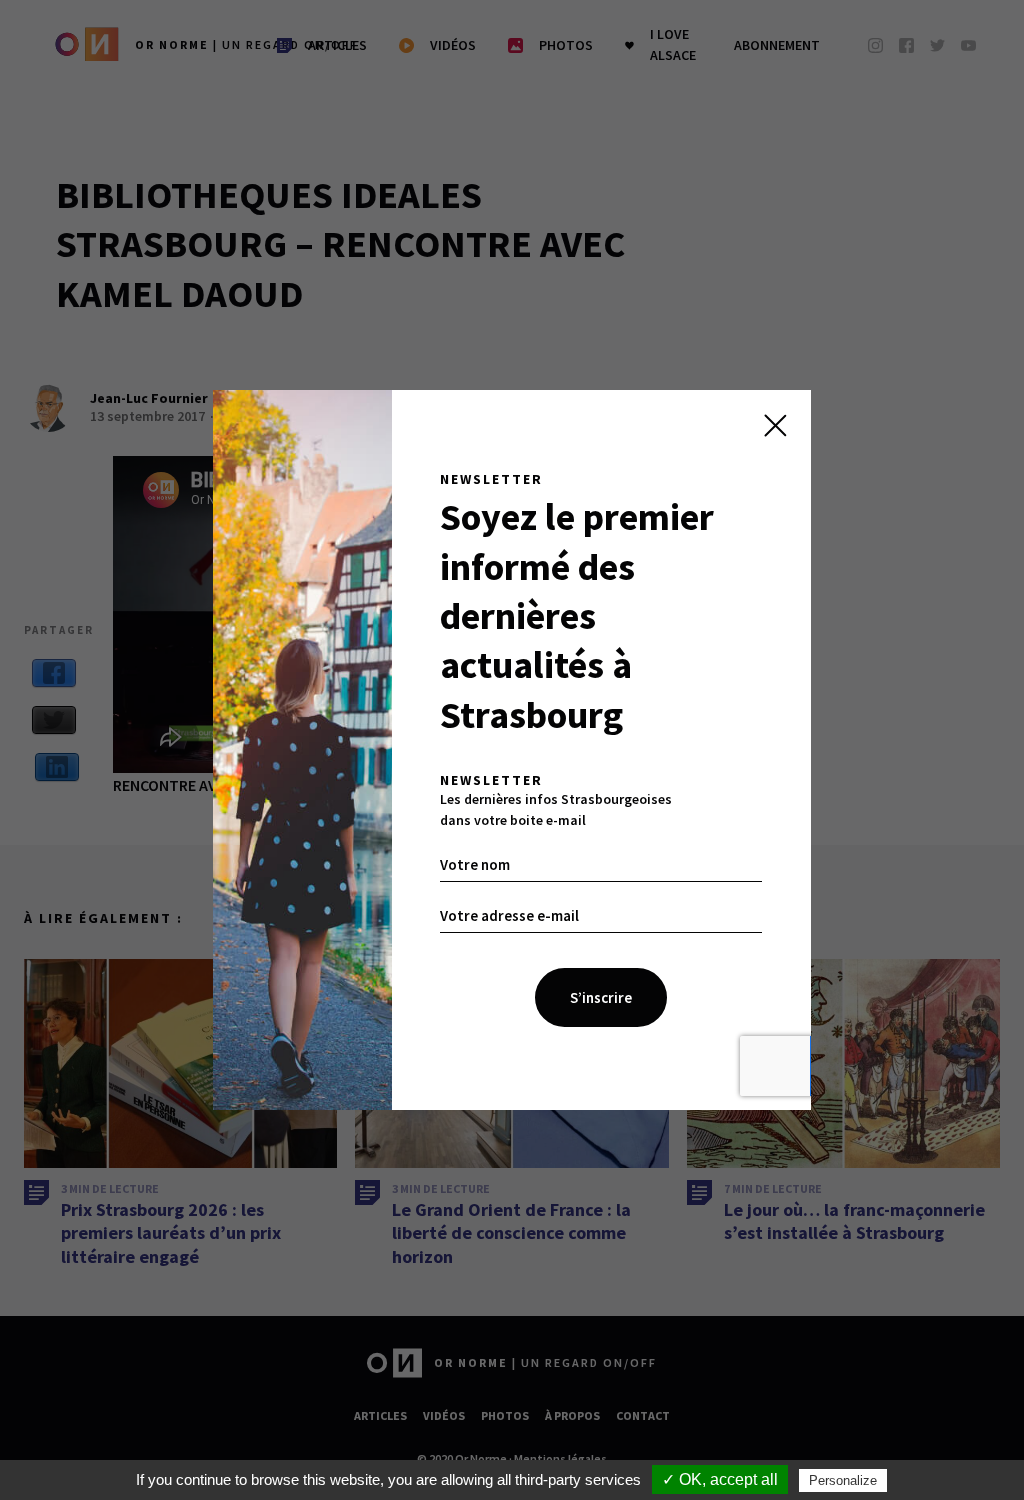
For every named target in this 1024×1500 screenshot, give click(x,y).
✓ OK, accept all (720, 1479)
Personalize (843, 1480)
